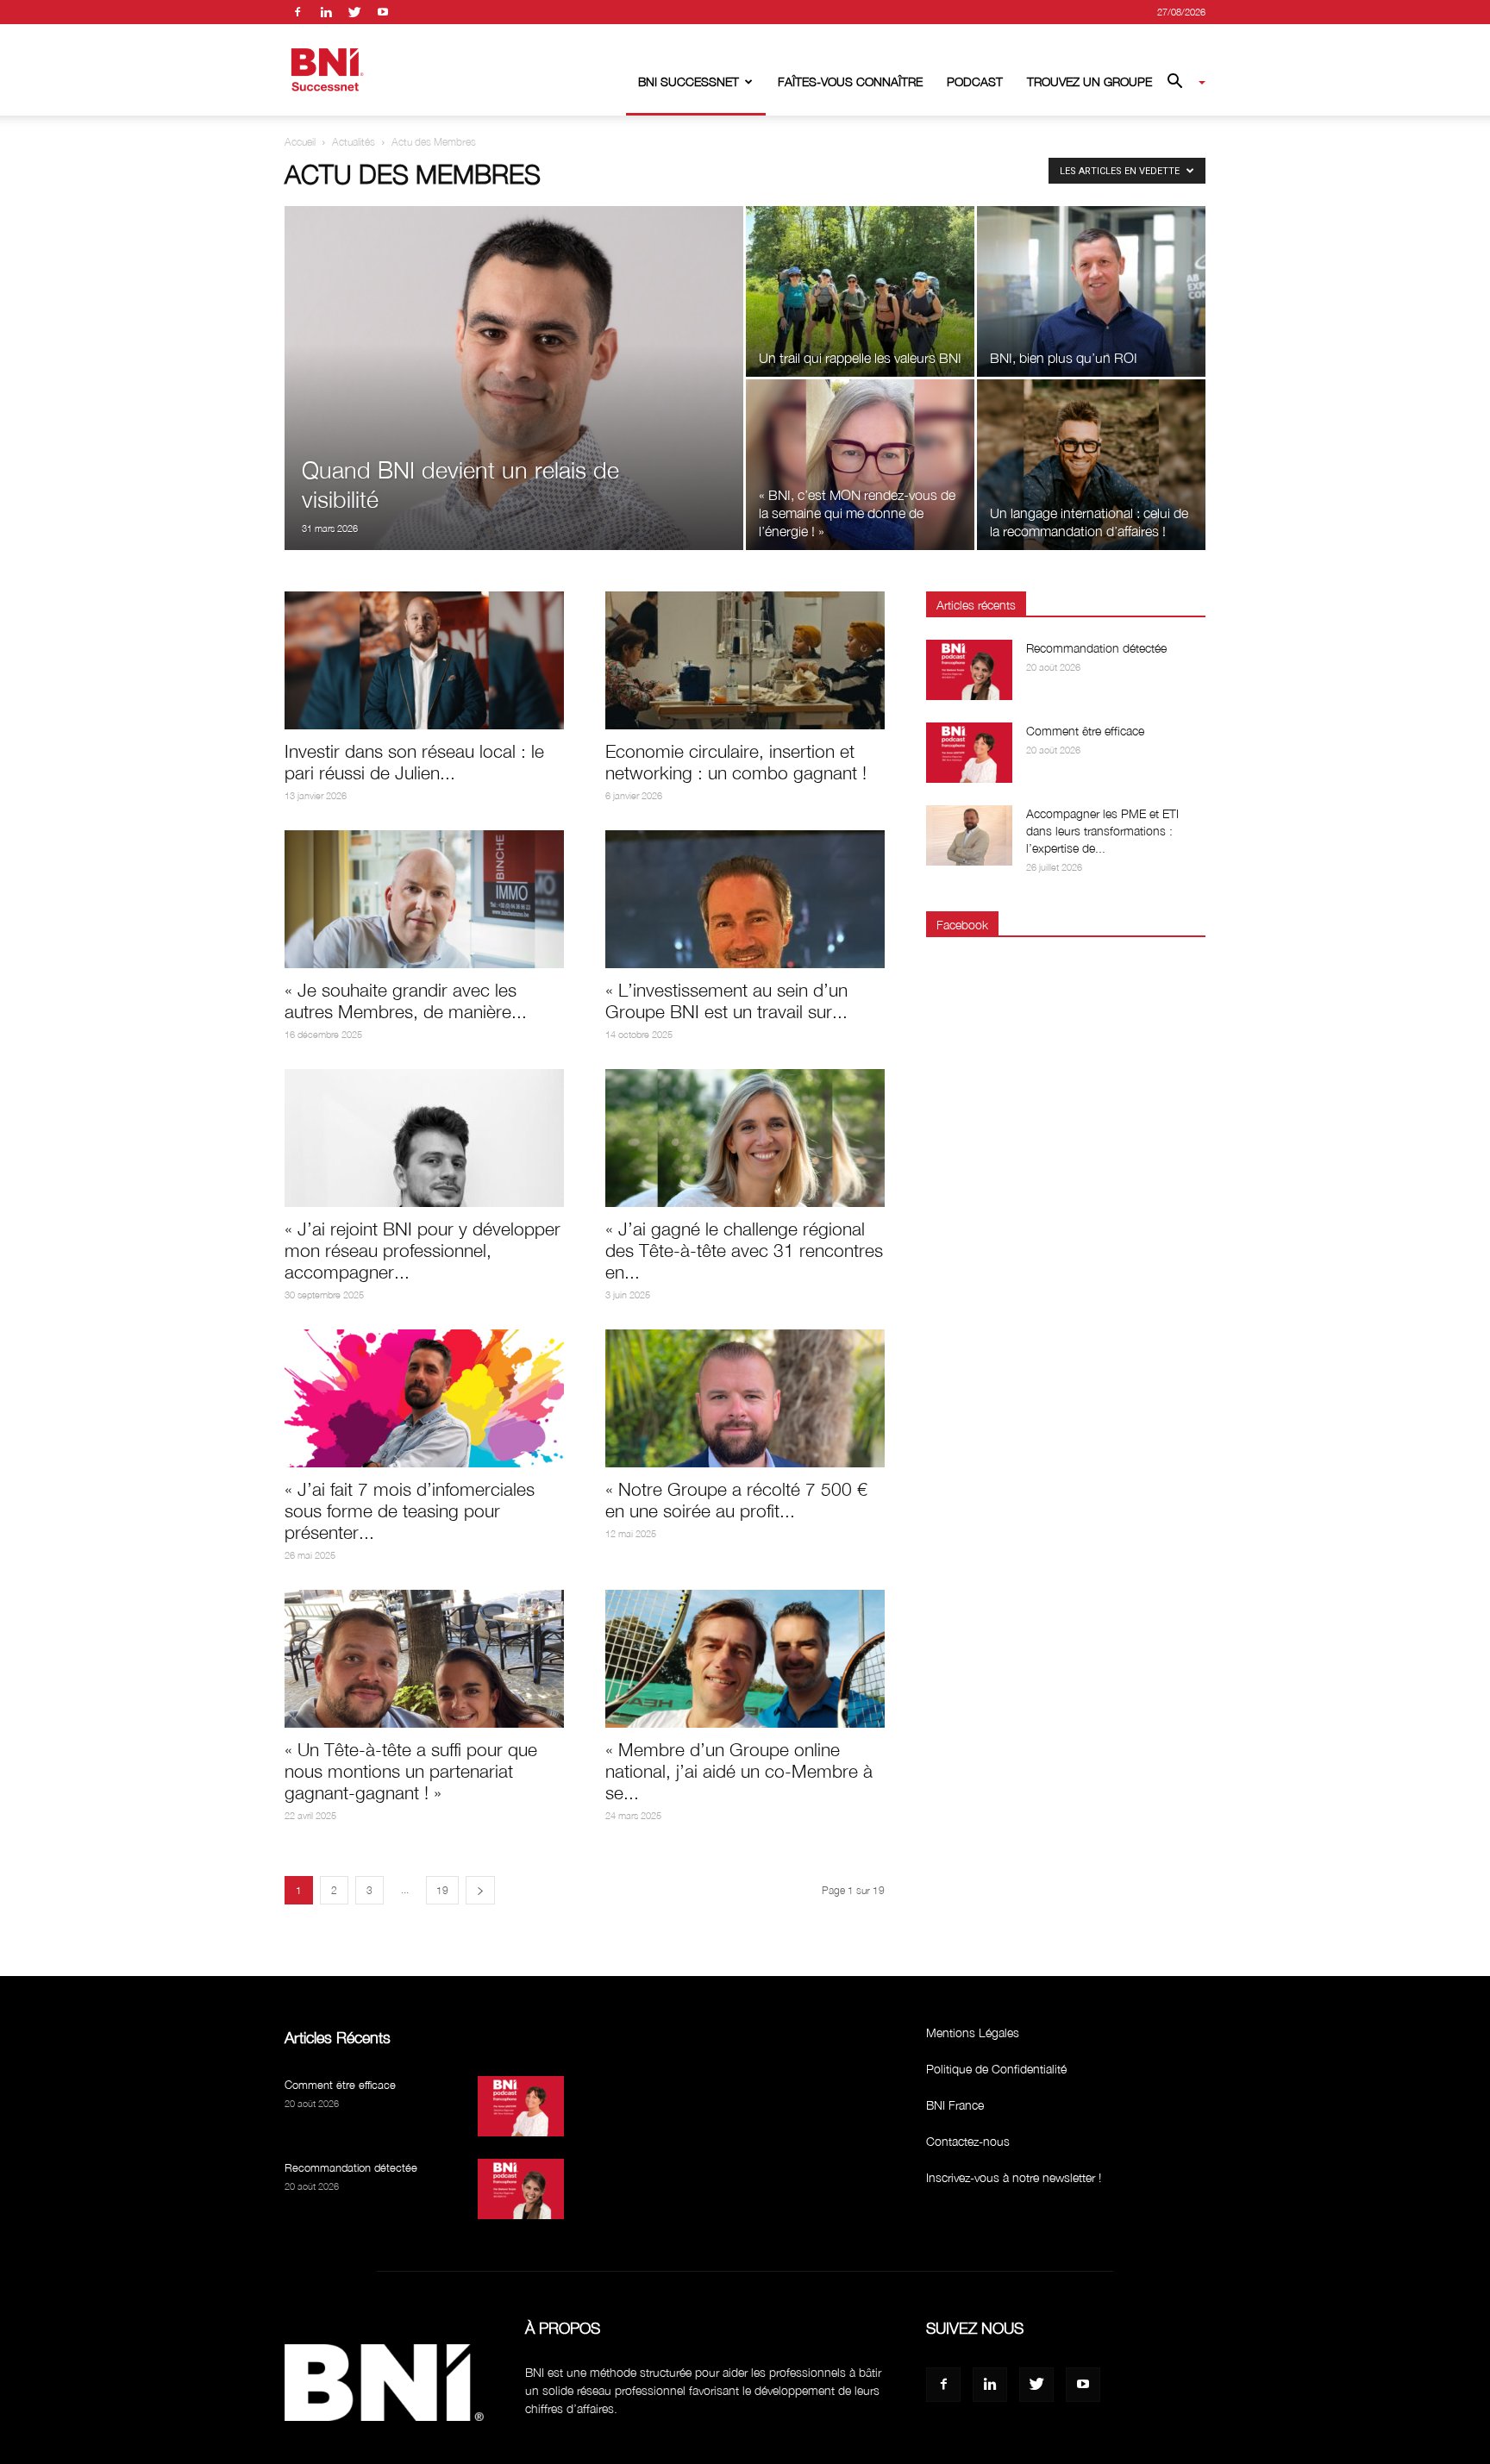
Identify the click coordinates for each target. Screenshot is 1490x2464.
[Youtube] (383, 12)
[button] (1180, 83)
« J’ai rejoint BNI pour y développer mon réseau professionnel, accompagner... (423, 1250)
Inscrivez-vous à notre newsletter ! (1014, 2177)
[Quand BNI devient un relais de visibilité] (514, 405)
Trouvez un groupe (1089, 81)
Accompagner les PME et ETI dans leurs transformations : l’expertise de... (1102, 831)
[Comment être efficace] (969, 753)
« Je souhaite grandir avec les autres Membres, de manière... (406, 1001)
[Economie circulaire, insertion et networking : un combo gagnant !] (745, 660)
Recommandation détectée (1096, 648)
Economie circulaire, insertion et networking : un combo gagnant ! (736, 762)
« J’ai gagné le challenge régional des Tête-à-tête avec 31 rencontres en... (744, 1250)
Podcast (975, 81)
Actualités (354, 142)
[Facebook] (297, 12)
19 (442, 1890)
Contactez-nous (968, 2141)
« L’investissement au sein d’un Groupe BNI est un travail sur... (726, 1001)
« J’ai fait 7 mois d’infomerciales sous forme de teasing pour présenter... (410, 1510)
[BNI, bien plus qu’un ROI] (1091, 291)
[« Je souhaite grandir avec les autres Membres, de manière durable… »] (424, 899)
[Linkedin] (326, 12)
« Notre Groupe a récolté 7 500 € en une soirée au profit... (736, 1500)
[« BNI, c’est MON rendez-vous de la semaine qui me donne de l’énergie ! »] (860, 465)
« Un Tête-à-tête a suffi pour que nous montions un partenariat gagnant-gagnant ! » (411, 1771)
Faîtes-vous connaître (850, 81)
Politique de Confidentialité (996, 2069)
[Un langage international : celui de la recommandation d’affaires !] (1091, 465)
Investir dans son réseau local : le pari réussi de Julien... (414, 762)
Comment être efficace (1085, 731)
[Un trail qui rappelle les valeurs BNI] (860, 291)
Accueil (300, 142)
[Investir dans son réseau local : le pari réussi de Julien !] (424, 660)
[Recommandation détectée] (969, 670)
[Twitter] (354, 12)
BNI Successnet (689, 81)
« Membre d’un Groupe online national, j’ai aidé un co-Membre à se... (739, 1771)
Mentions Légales (973, 2032)
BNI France (955, 2105)
